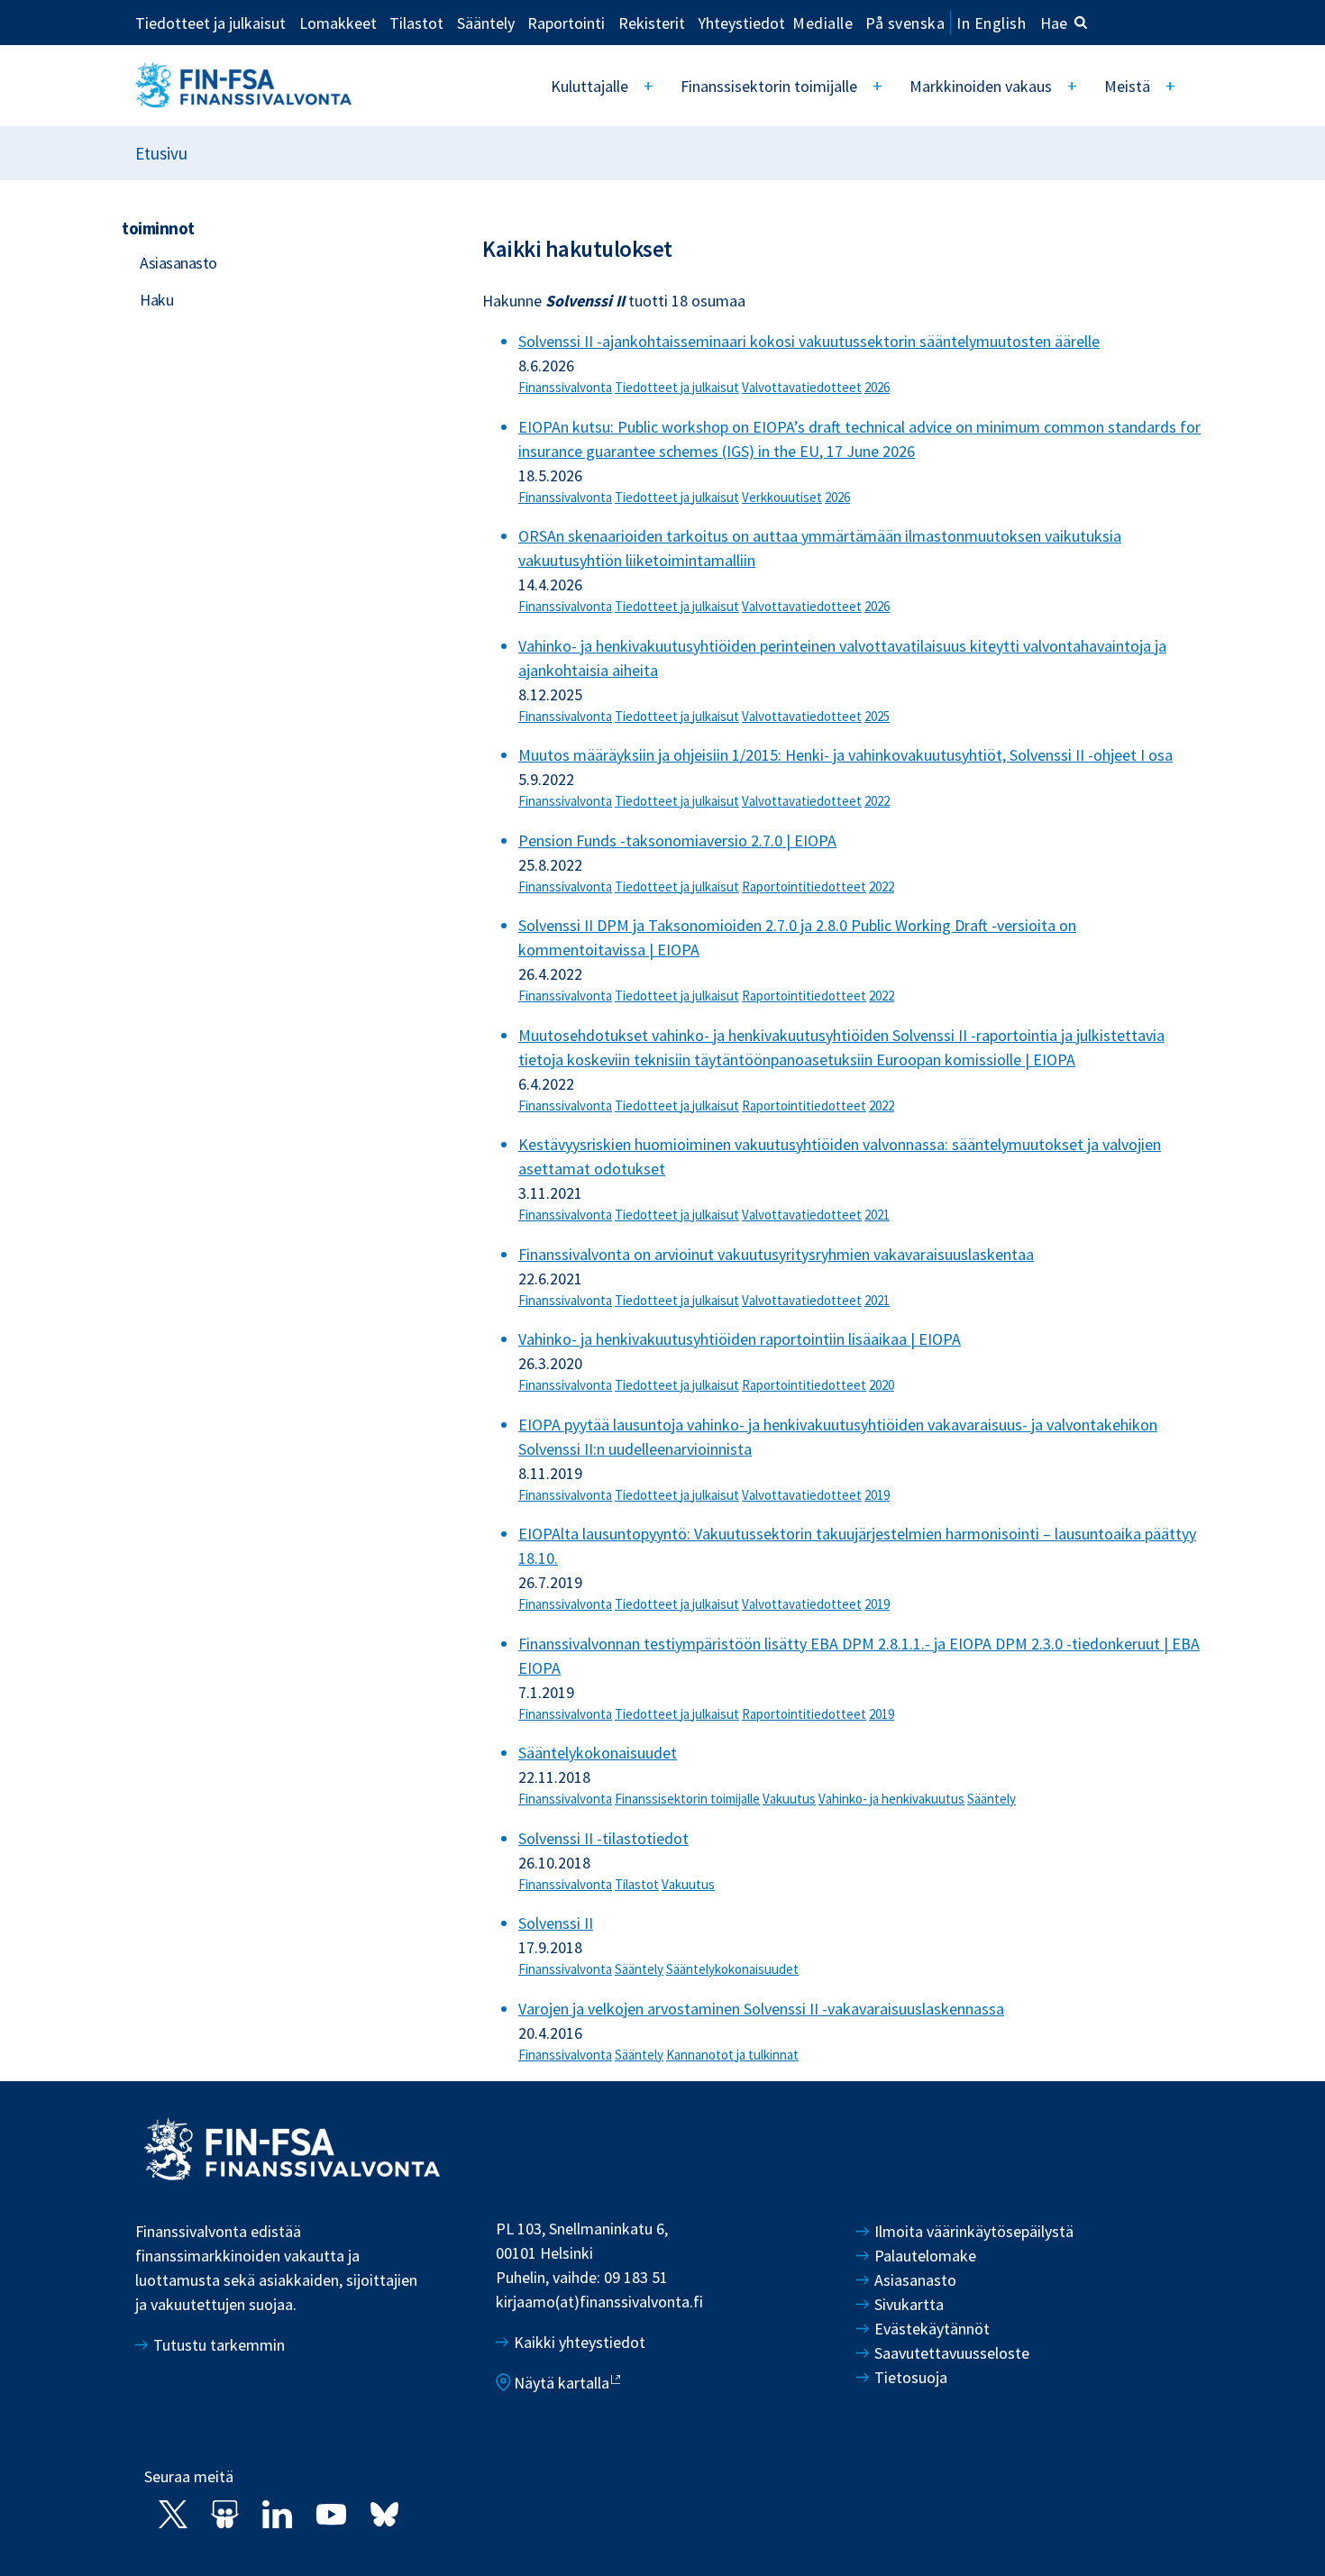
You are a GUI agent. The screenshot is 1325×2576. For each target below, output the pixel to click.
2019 (877, 1495)
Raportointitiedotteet (804, 886)
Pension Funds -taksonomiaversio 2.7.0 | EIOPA (677, 840)
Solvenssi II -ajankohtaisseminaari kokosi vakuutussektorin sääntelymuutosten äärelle (809, 341)
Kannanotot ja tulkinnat (732, 2055)
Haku (156, 300)
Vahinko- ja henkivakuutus (891, 1799)
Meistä (1127, 86)
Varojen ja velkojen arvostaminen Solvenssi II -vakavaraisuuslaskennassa (761, 2009)
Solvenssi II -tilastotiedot (603, 1838)
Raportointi (566, 23)
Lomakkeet (338, 23)
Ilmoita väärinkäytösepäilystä (974, 2231)
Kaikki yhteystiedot (580, 2342)
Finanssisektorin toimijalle (769, 86)
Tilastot (416, 23)
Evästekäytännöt (932, 2329)
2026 (877, 387)
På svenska (905, 23)
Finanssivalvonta (565, 387)
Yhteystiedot (741, 23)
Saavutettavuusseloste (952, 2353)
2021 (877, 1215)
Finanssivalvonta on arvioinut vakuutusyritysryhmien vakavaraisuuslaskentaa (776, 1254)
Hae (1054, 23)
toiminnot (158, 228)
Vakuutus (789, 1799)
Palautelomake (925, 2256)
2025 (877, 716)
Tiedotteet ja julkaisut (210, 23)
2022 (877, 801)
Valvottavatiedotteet (802, 387)
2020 (882, 1385)
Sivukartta (909, 2304)
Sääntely (486, 23)
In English (991, 23)
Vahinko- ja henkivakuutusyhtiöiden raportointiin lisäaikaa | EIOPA (740, 1339)
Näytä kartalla (562, 2383)
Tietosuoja (911, 2377)
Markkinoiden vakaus (981, 86)
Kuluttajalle (589, 86)
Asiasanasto (178, 263)
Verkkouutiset (782, 497)
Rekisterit (652, 23)
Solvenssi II (556, 1923)
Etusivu (161, 153)
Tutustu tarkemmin (219, 2345)
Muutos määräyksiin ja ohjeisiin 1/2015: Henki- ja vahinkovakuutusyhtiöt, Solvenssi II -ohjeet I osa (845, 755)
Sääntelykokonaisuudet (598, 1753)
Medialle (822, 23)
